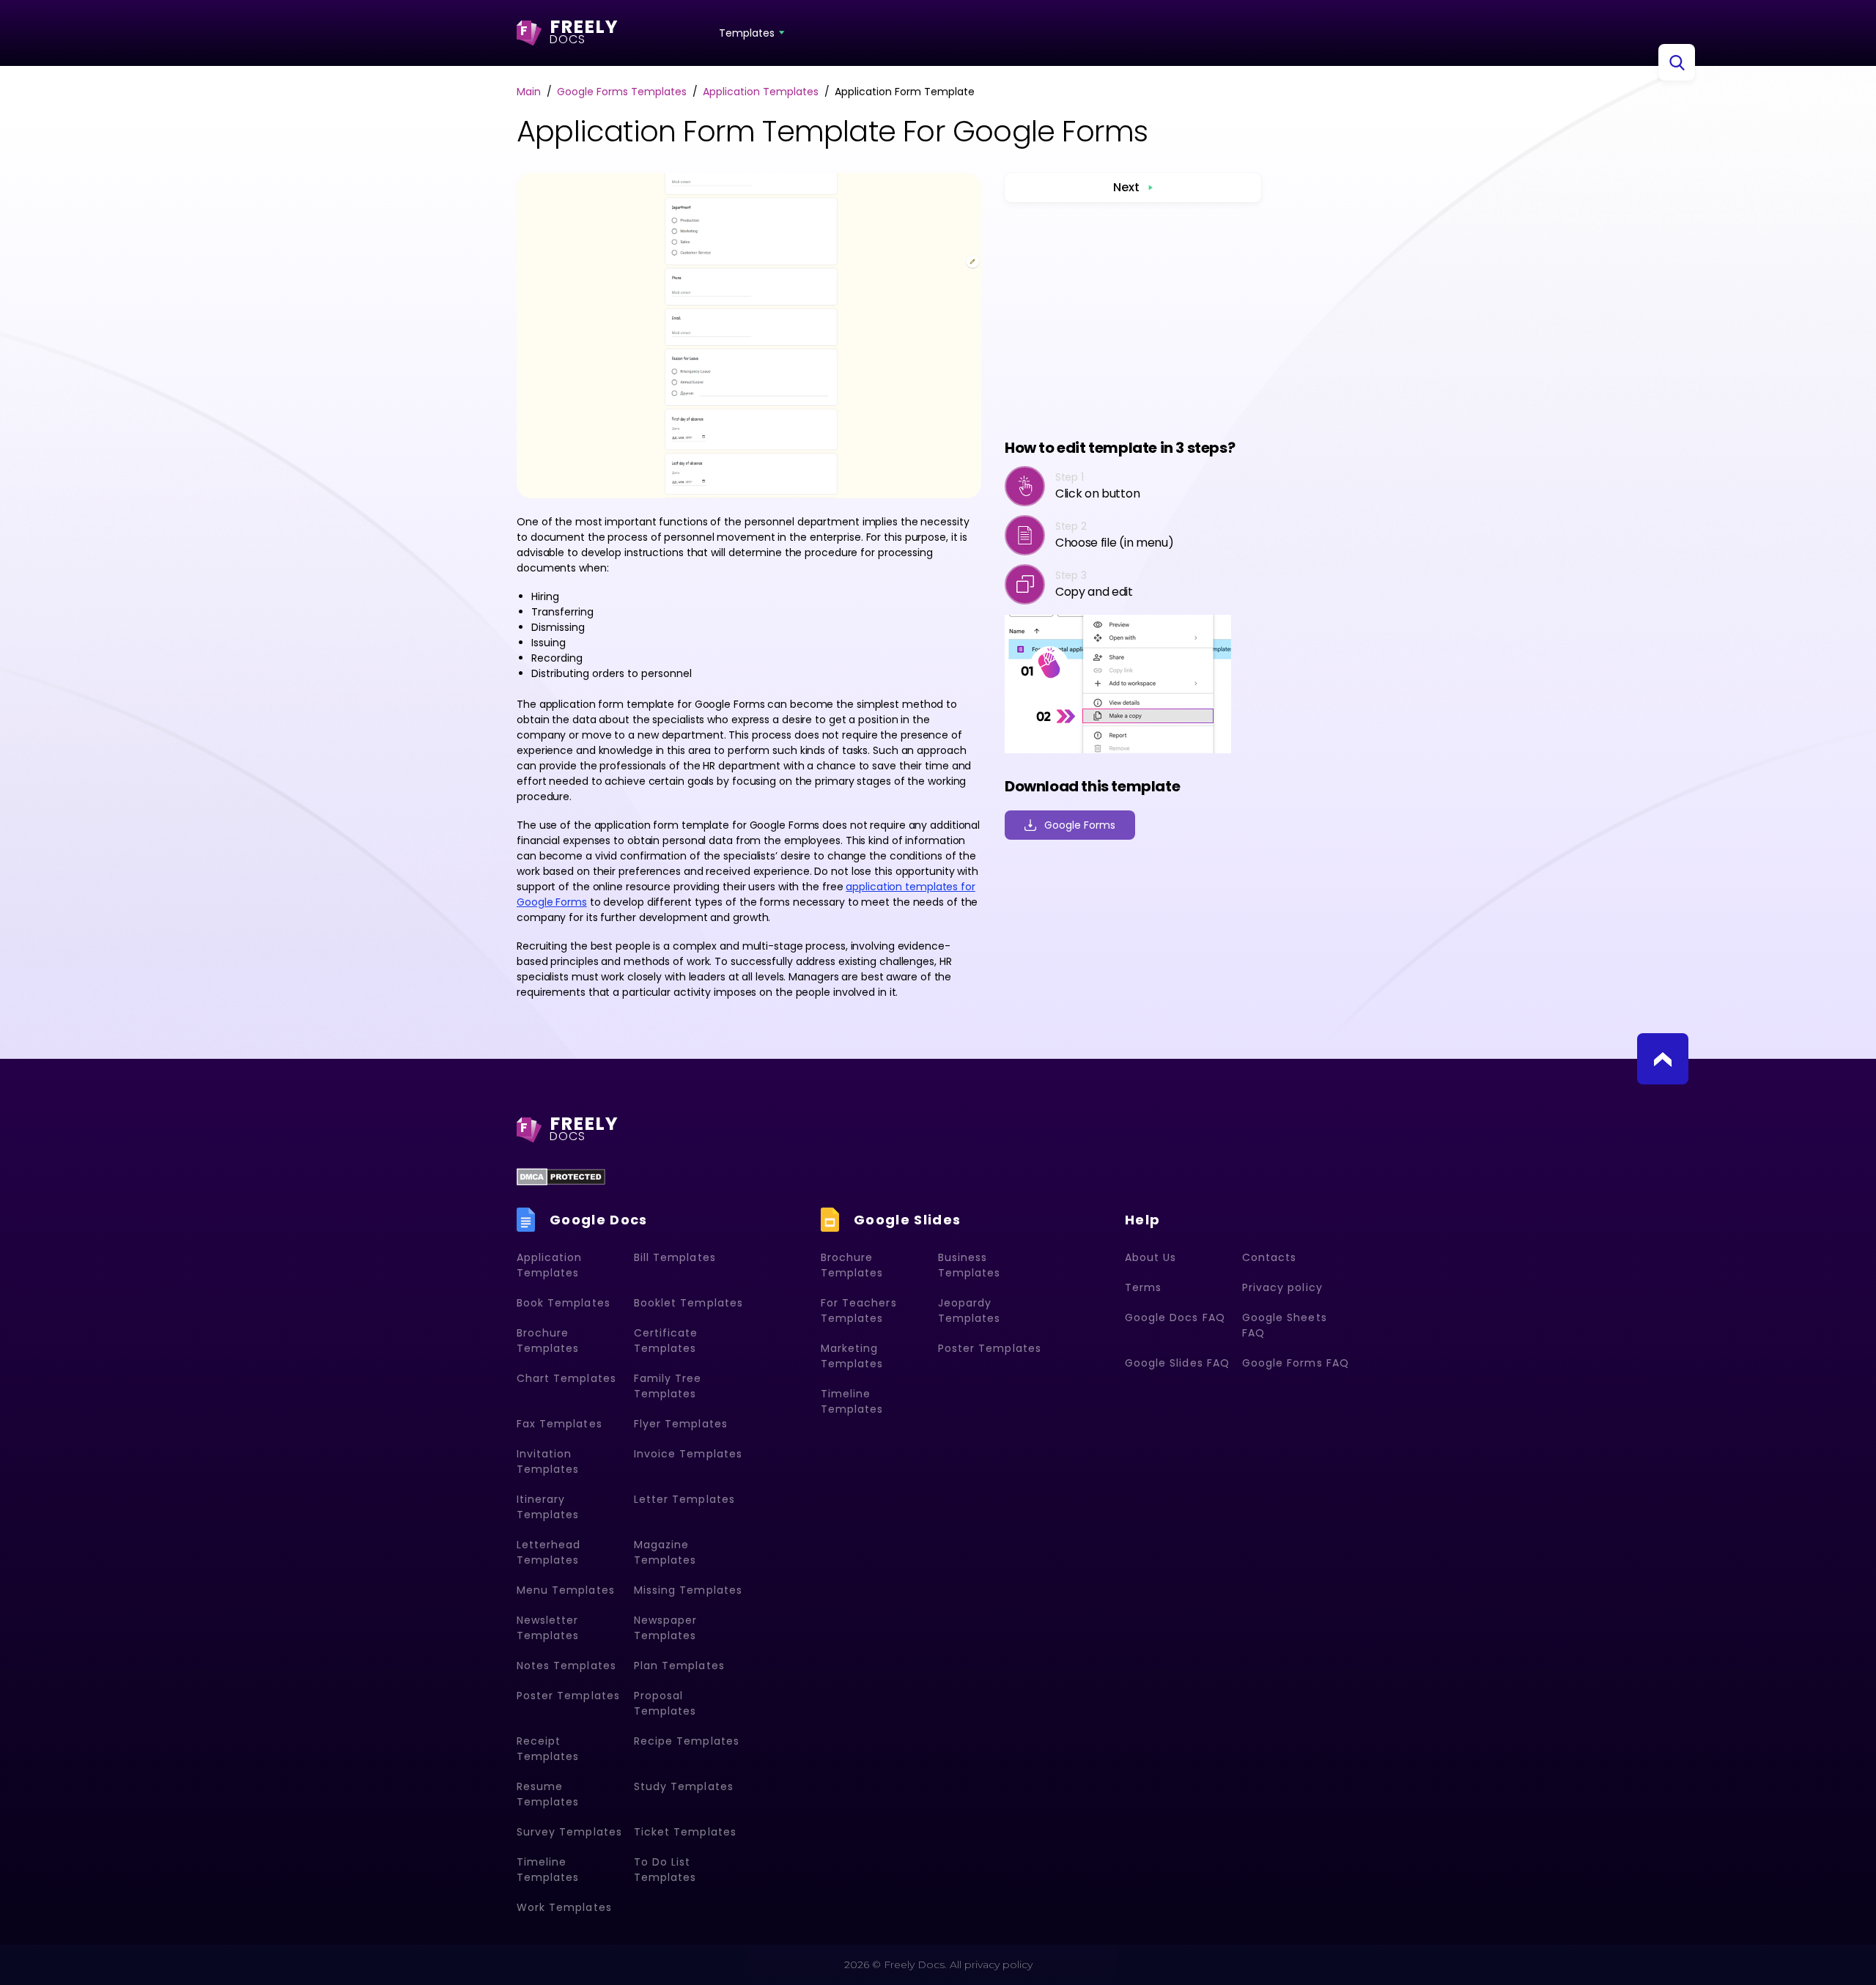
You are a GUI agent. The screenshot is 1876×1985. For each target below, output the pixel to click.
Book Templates (564, 1303)
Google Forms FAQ (1296, 1363)
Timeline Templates (548, 1870)
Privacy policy (1282, 1287)
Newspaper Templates (665, 1628)
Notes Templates (566, 1666)
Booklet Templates (688, 1303)
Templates (747, 33)
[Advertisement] (1133, 319)
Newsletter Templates (548, 1628)
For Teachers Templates (859, 1311)
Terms (1143, 1287)
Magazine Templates (665, 1552)
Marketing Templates (852, 1356)
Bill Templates (675, 1257)
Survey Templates (569, 1832)
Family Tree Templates (668, 1386)
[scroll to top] (1663, 1059)
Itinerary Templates (548, 1507)
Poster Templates (568, 1696)
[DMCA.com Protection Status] (561, 1177)
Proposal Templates (665, 1703)
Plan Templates (679, 1666)
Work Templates (564, 1907)
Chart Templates (566, 1378)
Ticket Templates (685, 1832)
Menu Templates (566, 1590)
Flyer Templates (681, 1424)
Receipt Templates (548, 1749)
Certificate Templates (666, 1341)
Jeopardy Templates (969, 1311)
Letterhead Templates (549, 1552)
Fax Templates (560, 1424)
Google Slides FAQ (1177, 1363)
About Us (1151, 1257)
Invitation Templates (548, 1461)
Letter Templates (684, 1499)
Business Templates (969, 1265)
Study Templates (684, 1786)
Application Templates (550, 1265)
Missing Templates (688, 1590)
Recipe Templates (687, 1741)
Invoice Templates (688, 1454)
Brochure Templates (548, 1341)
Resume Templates (548, 1794)
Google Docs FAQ (1175, 1317)
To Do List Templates (665, 1870)
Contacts (1269, 1257)
